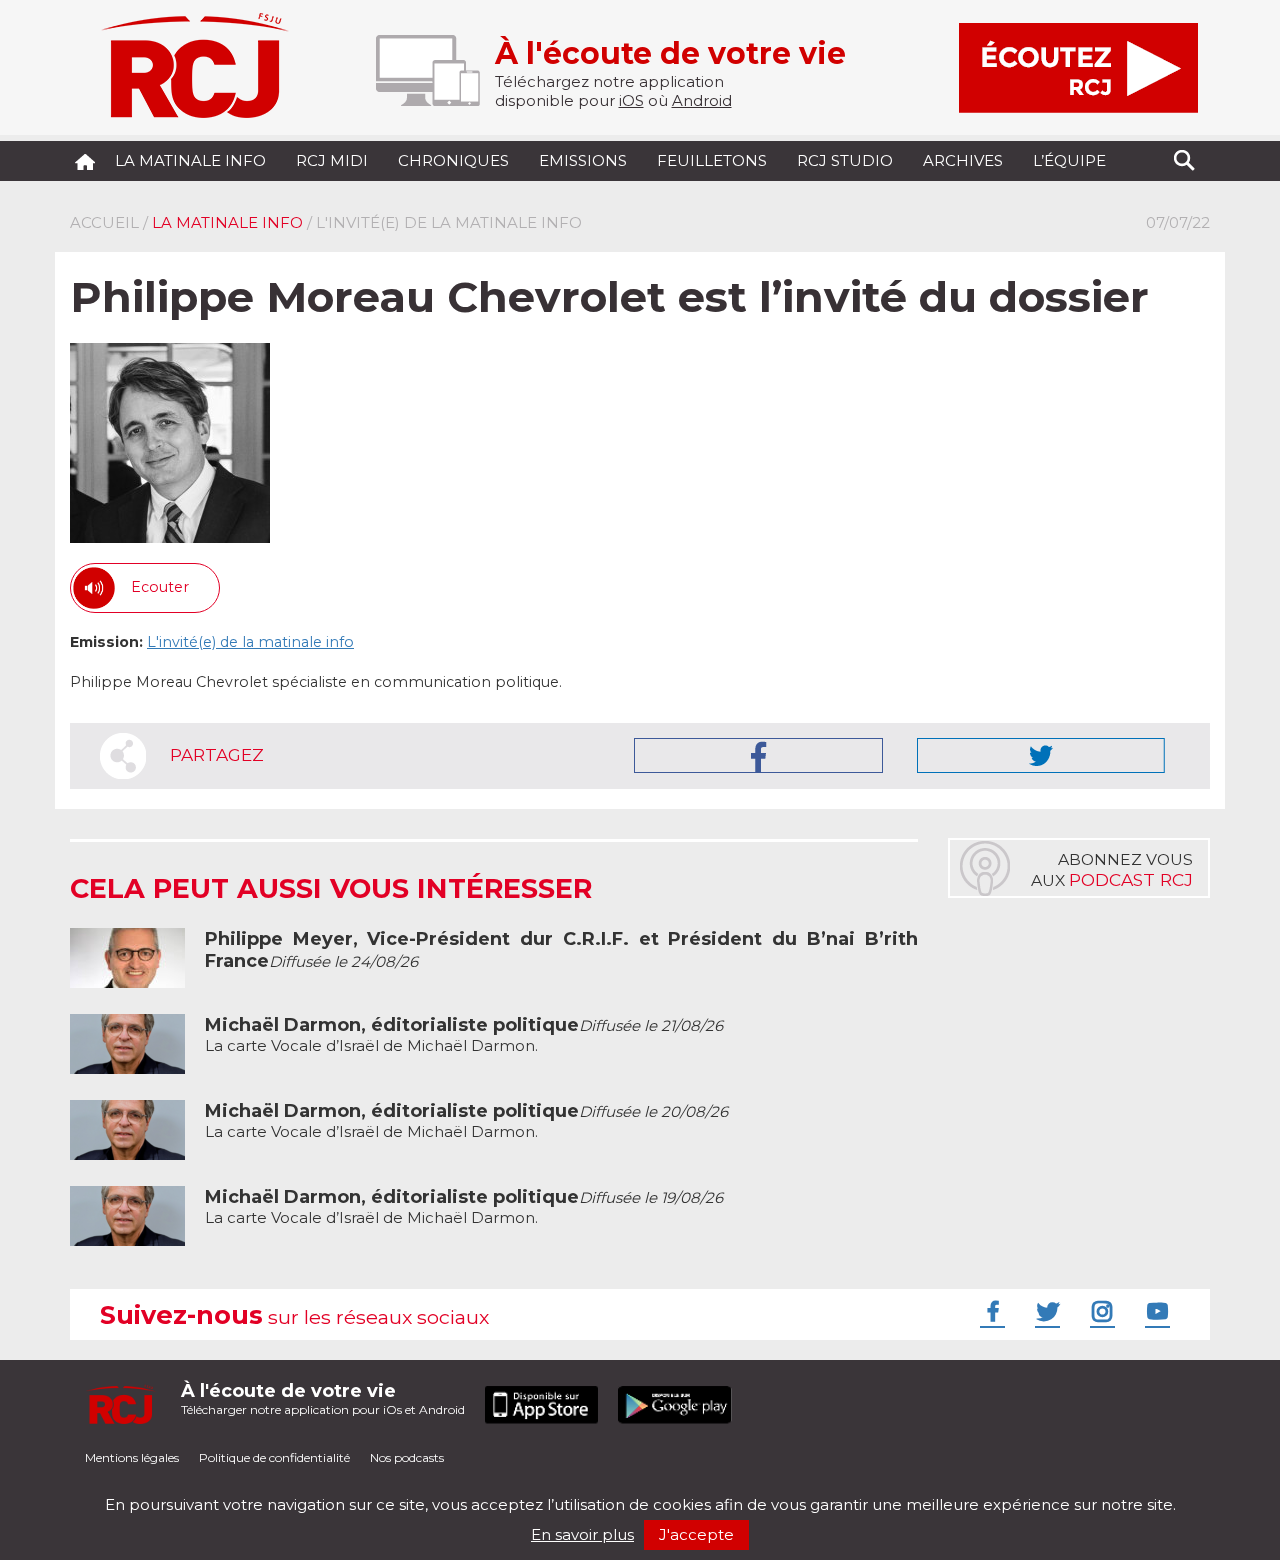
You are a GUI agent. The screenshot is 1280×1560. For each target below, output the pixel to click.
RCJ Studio (845, 160)
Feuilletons (712, 160)
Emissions (583, 160)
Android (702, 100)
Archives (963, 160)
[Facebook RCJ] (990, 1311)
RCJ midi (332, 160)
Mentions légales (132, 1457)
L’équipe (1069, 160)
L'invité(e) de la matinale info (250, 642)
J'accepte (696, 1534)
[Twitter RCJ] (1045, 1311)
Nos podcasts (407, 1457)
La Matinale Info (190, 160)
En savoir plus (582, 1534)
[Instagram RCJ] (1100, 1311)
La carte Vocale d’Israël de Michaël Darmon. (464, 1035)
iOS (631, 100)
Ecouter (160, 587)
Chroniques (453, 160)
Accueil (104, 222)
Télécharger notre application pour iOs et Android (323, 1398)
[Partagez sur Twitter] (1041, 755)
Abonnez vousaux (1112, 870)
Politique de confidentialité (274, 1457)
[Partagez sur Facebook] (758, 755)
